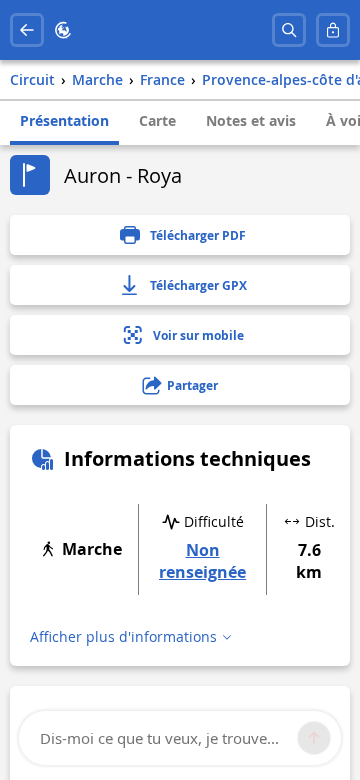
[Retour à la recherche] (27, 30)
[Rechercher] (289, 30)
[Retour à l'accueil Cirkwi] (63, 30)
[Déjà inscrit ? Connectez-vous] (333, 30)
